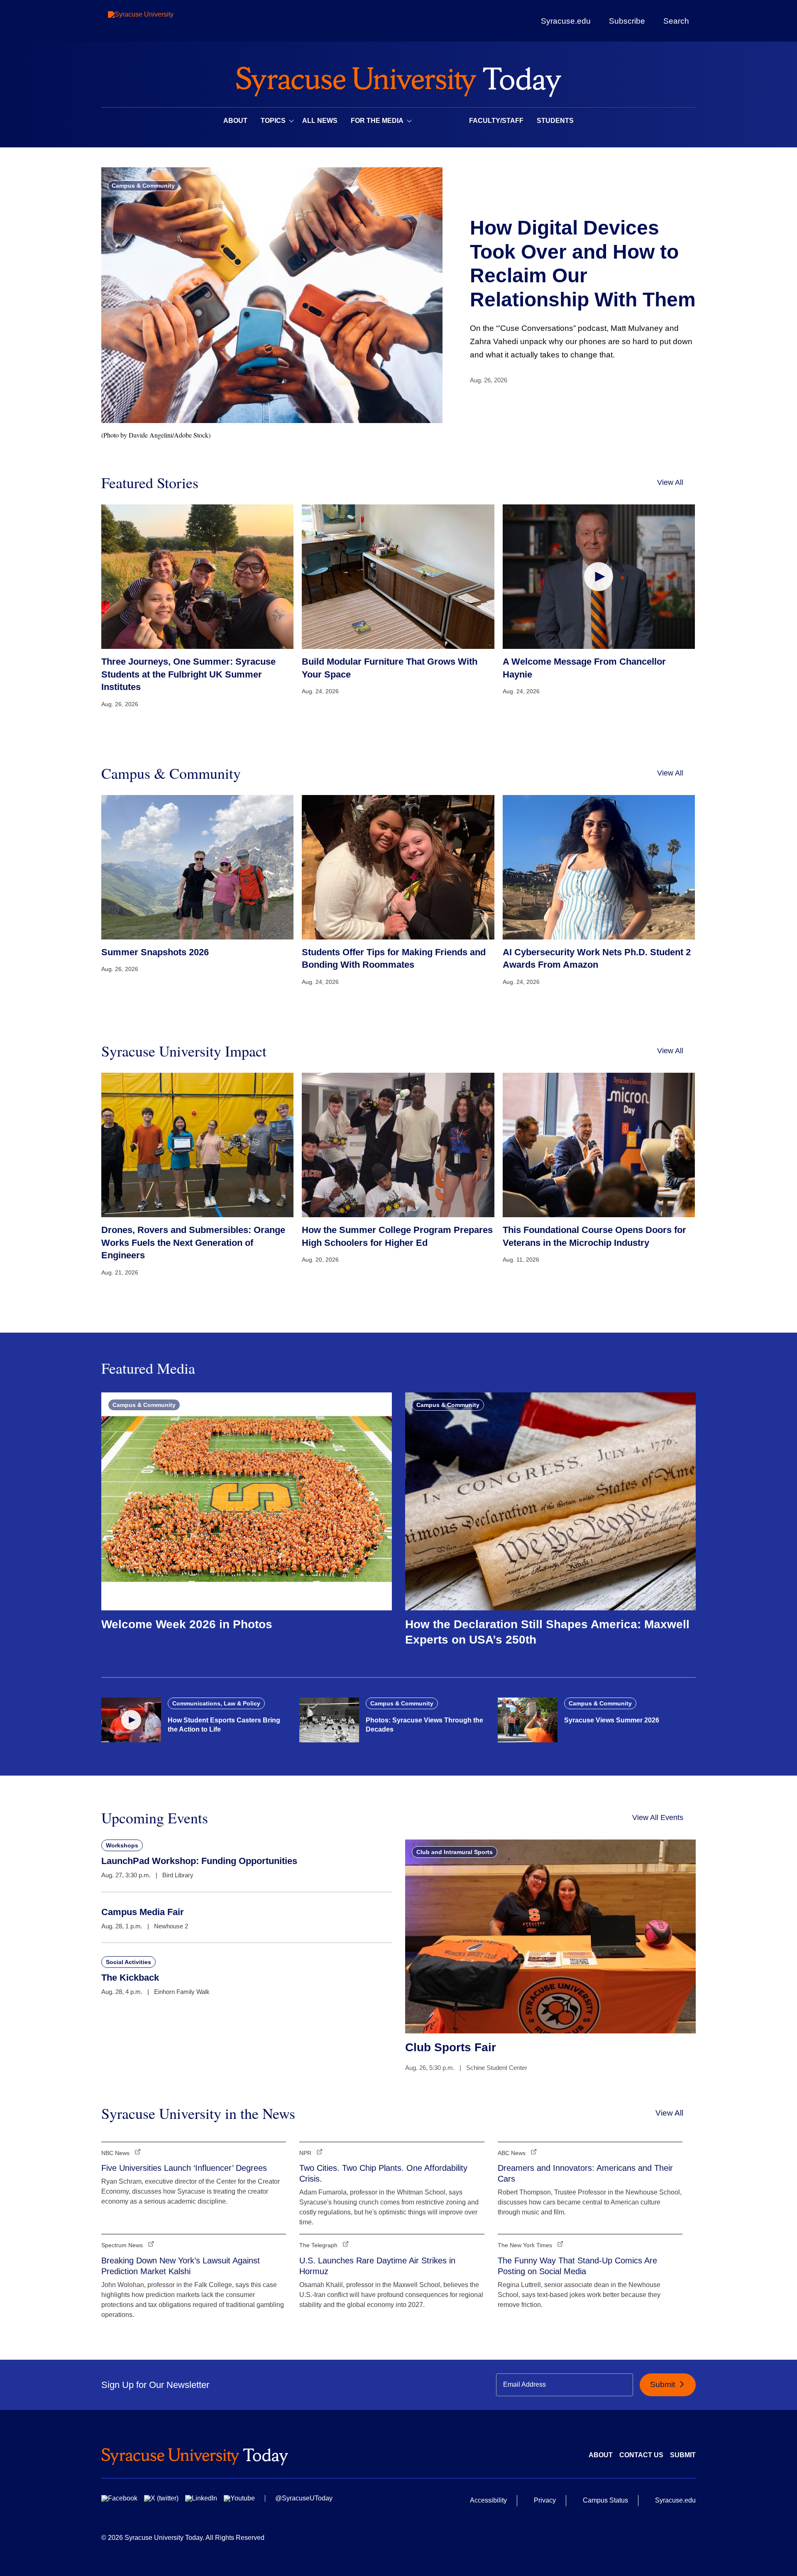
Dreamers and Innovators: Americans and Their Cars (585, 2173)
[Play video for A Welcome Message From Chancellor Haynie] (599, 576)
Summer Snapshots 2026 (155, 952)
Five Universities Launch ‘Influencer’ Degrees (184, 2168)
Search (676, 21)
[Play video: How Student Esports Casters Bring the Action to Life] (131, 1720)
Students (555, 121)
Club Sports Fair (451, 2047)
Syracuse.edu (566, 21)
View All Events (658, 1818)
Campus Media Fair (143, 1912)
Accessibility (488, 2500)
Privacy (545, 2500)
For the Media (377, 121)
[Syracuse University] (160, 21)
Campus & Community (143, 186)
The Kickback (130, 1978)
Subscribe (627, 21)
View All (670, 482)
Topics (273, 121)
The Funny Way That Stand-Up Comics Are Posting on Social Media (577, 2266)
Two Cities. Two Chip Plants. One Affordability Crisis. (383, 2173)
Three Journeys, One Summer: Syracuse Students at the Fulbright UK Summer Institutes (188, 674)
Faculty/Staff (496, 121)
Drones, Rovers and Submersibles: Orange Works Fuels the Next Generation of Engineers (193, 1243)
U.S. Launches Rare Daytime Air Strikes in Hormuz (377, 2266)
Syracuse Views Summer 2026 (612, 1720)
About (235, 121)
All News (320, 121)
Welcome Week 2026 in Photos (187, 1624)
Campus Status (605, 2500)
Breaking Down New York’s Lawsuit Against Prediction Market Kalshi (181, 2266)
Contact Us (641, 2455)
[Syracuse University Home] (398, 79)
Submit (664, 2384)
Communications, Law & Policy (216, 1703)
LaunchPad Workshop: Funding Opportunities (199, 1861)
